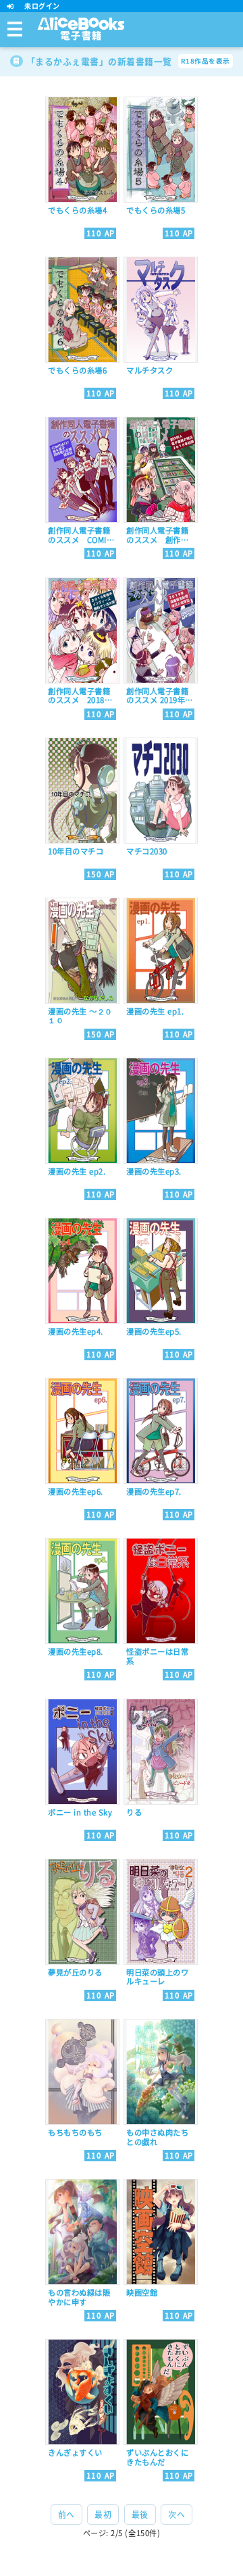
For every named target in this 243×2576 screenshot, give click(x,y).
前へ (66, 2515)
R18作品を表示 (206, 61)
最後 (140, 2515)
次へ (177, 2515)
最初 (103, 2515)
